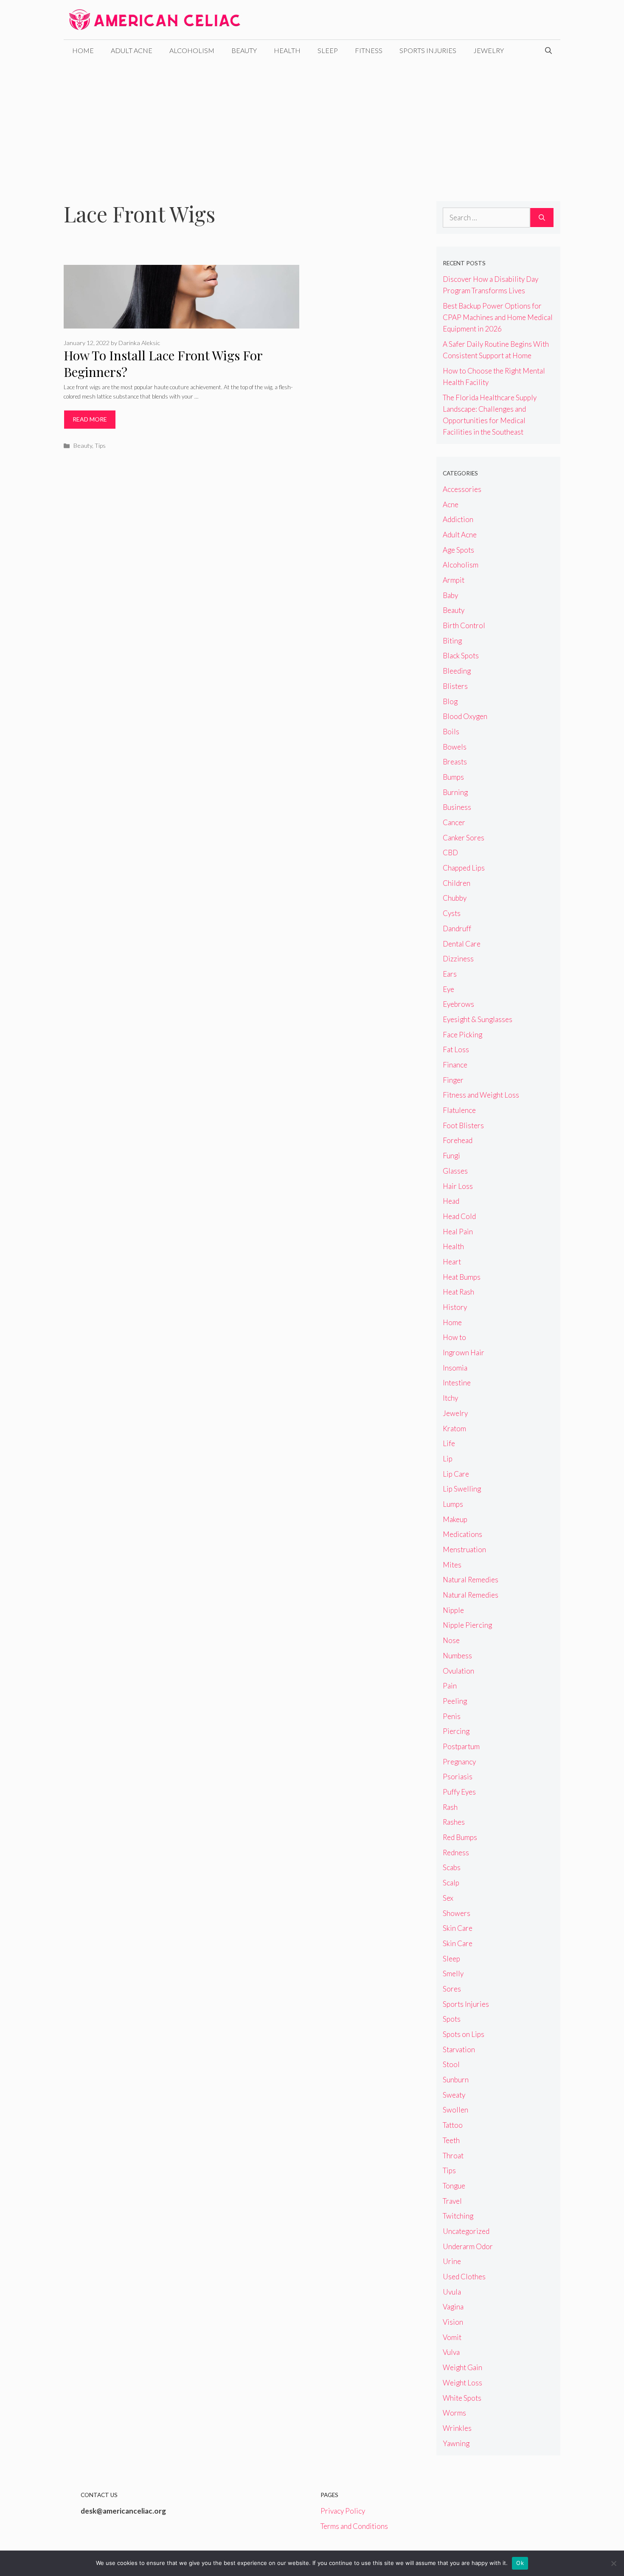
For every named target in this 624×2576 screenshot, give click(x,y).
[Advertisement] (312, 125)
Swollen (455, 2110)
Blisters (455, 686)
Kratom (454, 1428)
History (455, 1307)
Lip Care (456, 1474)
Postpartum (461, 1746)
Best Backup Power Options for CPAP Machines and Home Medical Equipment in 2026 (498, 317)
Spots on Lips (464, 2034)
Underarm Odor (468, 2246)
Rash (450, 1807)
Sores (452, 1989)
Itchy (450, 1398)
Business (457, 807)
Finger (453, 1080)
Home (83, 50)
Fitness (369, 50)
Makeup (455, 1519)
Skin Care (458, 1928)
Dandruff (457, 928)
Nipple (453, 1610)
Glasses (455, 1171)
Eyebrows (458, 1004)
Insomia (455, 1368)
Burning (455, 792)
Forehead (458, 1140)
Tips (100, 445)
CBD (450, 853)
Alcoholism (192, 50)
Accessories (462, 489)
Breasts (455, 762)
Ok (520, 2563)
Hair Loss (458, 1186)
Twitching (458, 2216)
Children (457, 883)
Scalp (451, 1883)
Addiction (458, 519)
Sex (448, 1898)
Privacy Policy (343, 2511)
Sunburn (456, 2080)
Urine (452, 2261)
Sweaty (454, 2095)
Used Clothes (464, 2277)
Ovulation (458, 1671)
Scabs (452, 1867)
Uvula (452, 2292)
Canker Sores (464, 838)
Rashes (454, 1822)
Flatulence (459, 1110)
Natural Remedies (471, 1580)
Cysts (452, 913)
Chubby (455, 898)
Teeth (451, 2140)
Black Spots (461, 656)
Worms (454, 2413)
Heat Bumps (462, 1277)
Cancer (454, 822)
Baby (450, 595)
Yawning (456, 2443)
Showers (457, 1913)
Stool (451, 2064)
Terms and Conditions (354, 2526)
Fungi (451, 1156)
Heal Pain (458, 1232)
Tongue (454, 2186)
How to (454, 1337)
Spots (452, 2019)
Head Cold (459, 1216)
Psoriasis (458, 1777)
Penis (452, 1716)
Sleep (328, 50)
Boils (451, 732)
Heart (452, 1262)
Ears (450, 974)
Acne (451, 504)
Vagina (453, 2307)
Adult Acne (132, 50)
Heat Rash (458, 1292)
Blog (450, 701)
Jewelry (489, 50)
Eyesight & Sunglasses (478, 1019)
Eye (448, 989)
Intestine (457, 1383)
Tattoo (453, 2125)
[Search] (542, 218)
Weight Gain (462, 2367)
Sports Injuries (428, 50)
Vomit (452, 2337)
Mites (452, 1565)
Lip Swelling (462, 1489)
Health (287, 50)
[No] (613, 2563)
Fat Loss (456, 1049)
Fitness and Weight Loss (481, 1095)
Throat (453, 2156)
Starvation (459, 2049)
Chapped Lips (464, 868)
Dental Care (462, 944)
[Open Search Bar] (548, 51)
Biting (452, 641)
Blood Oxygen (465, 716)
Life (449, 1443)
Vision (453, 2322)
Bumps (453, 777)
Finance (455, 1065)
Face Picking (462, 1035)
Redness (456, 1853)
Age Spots (458, 550)
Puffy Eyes (459, 1792)
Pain (450, 1686)
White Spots (462, 2398)
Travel (452, 2201)
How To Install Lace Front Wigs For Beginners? (163, 364)
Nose (451, 1640)
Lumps (453, 1504)
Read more (90, 419)
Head (451, 1201)
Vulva (451, 2352)
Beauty (244, 50)
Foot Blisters (463, 1125)
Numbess (457, 1656)
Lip (448, 1459)
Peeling (455, 1701)
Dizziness (458, 959)
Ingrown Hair (464, 1353)
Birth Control (464, 625)
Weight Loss (462, 2383)
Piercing (456, 1731)
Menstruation (464, 1549)
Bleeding (457, 671)
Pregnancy (459, 1762)
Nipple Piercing (467, 1625)
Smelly (453, 1973)
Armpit (454, 580)
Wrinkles (457, 2428)
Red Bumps (460, 1837)
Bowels (455, 747)
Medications (462, 1534)
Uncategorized (466, 2231)
